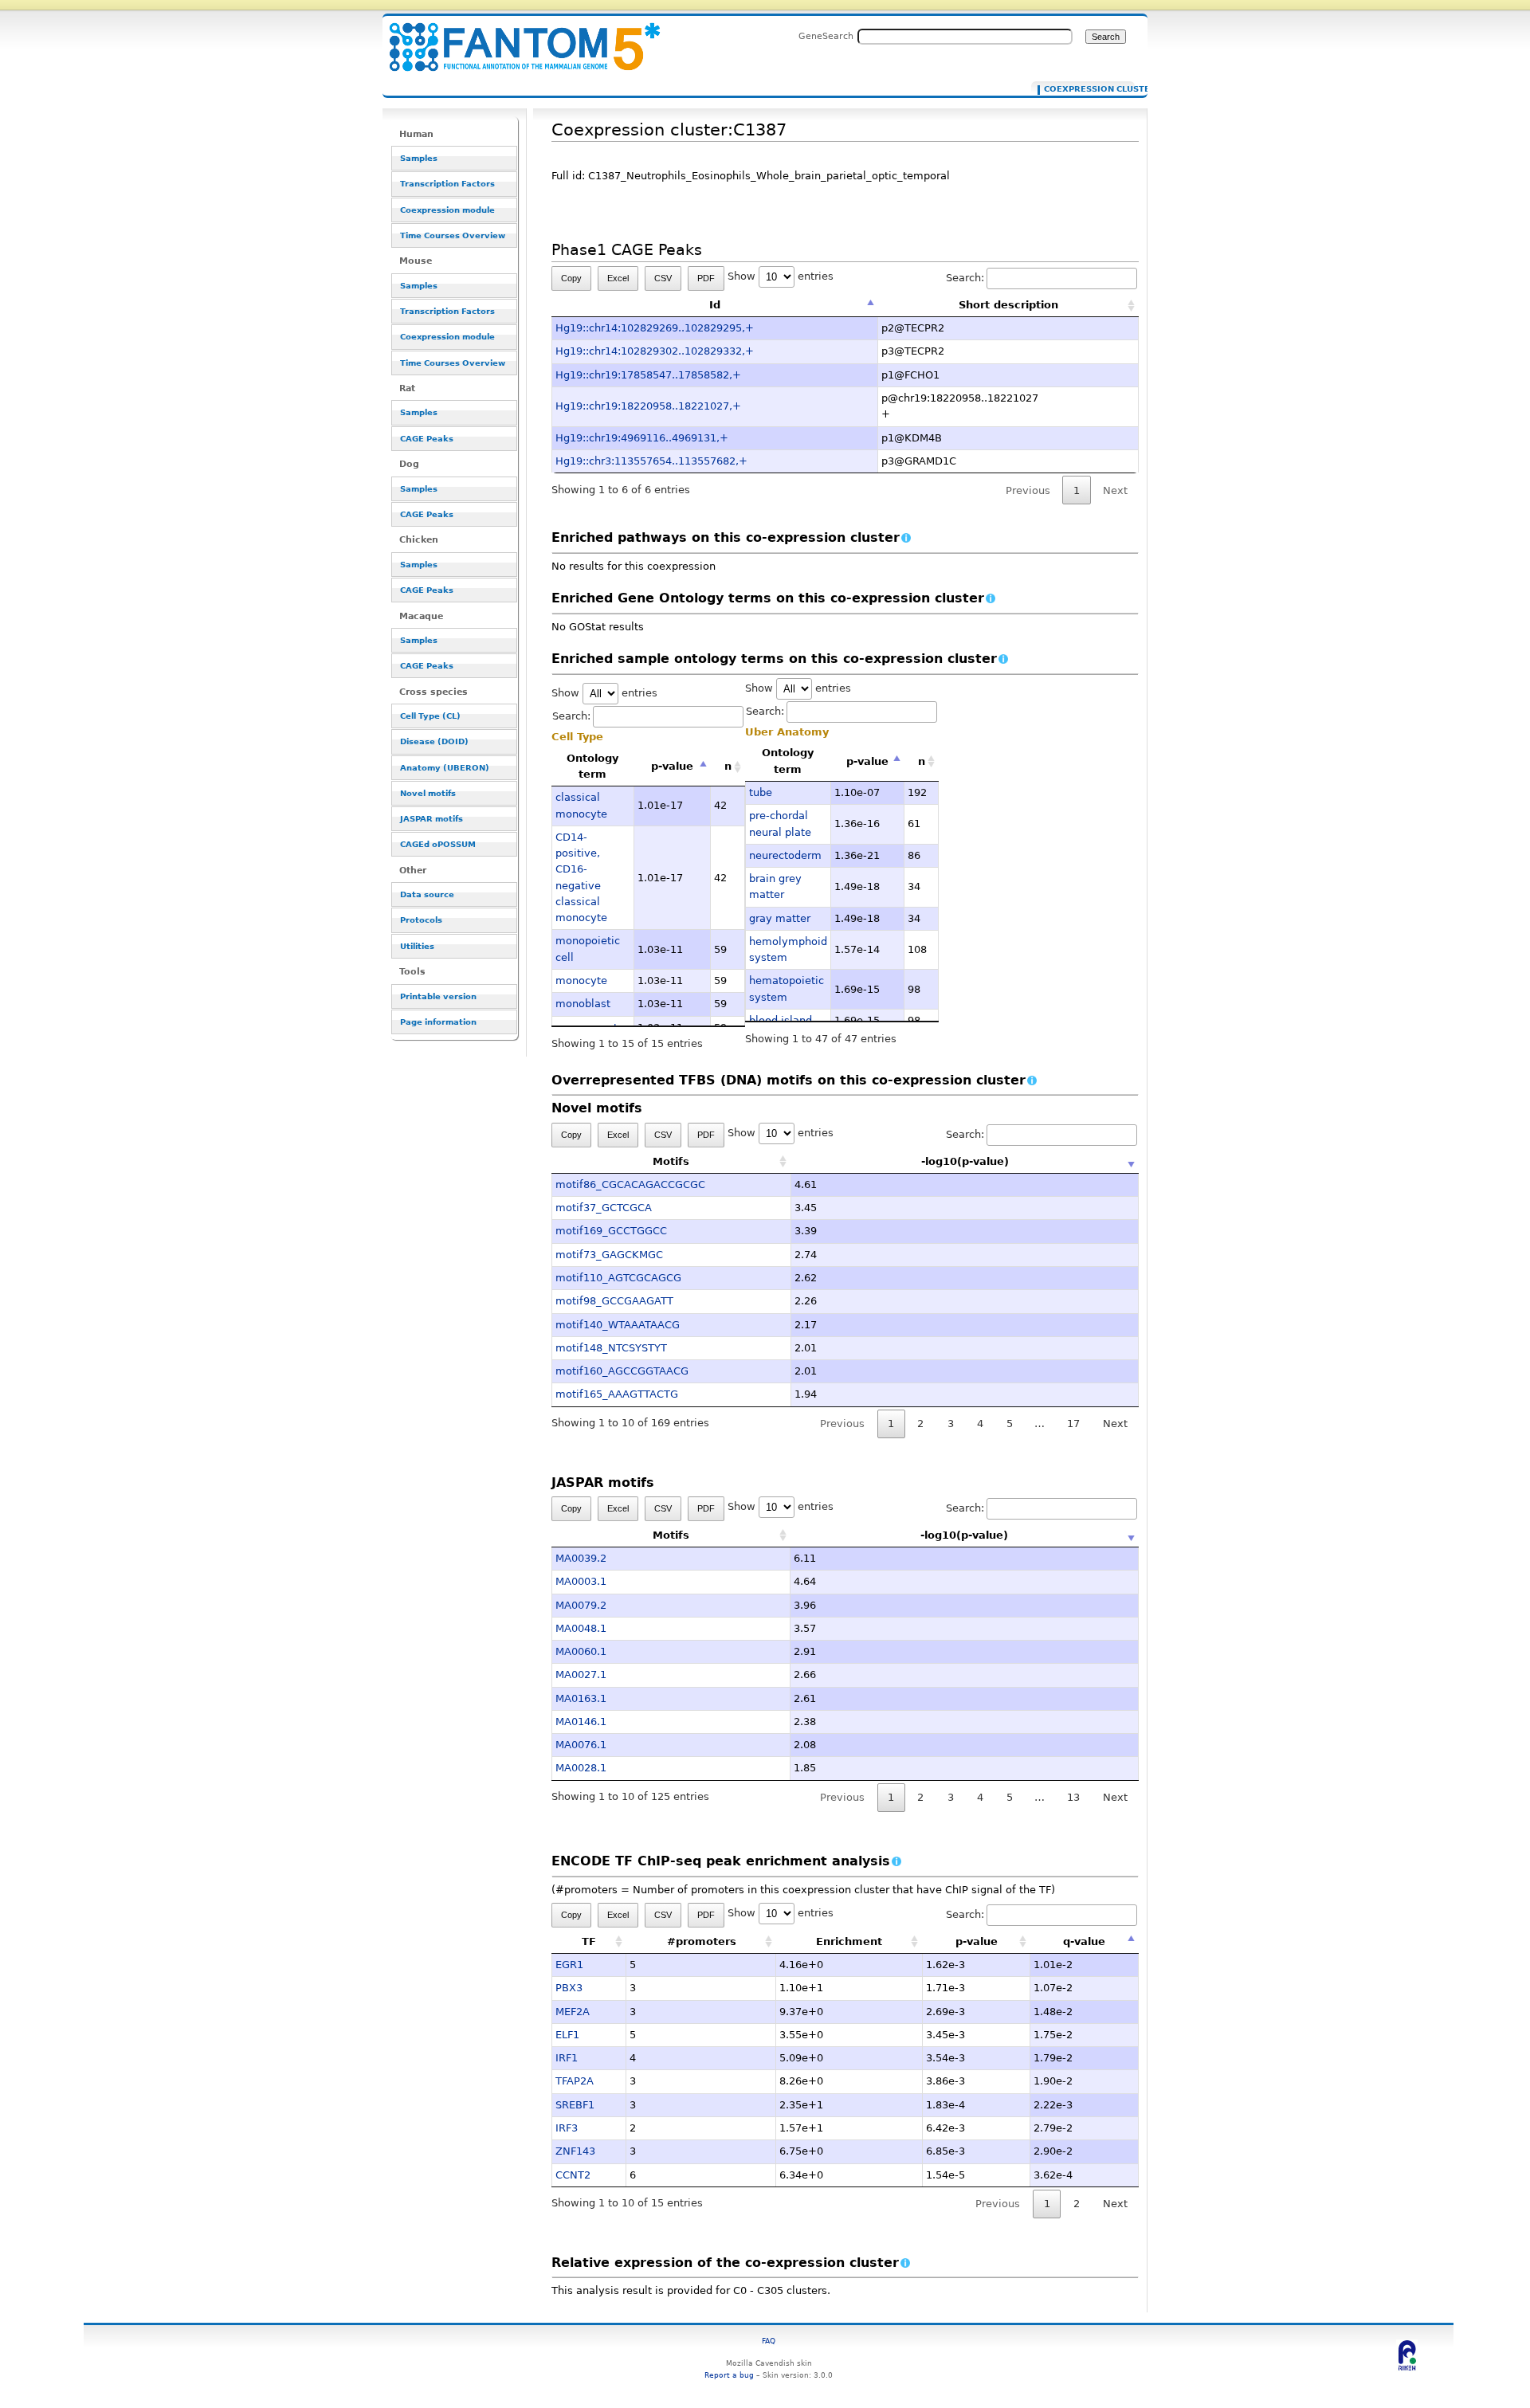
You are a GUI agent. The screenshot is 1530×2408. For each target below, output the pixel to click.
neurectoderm (785, 855)
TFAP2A (575, 2081)
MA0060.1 (581, 1651)
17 (1073, 1424)
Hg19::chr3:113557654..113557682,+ (651, 461)
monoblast (583, 1004)
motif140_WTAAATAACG (618, 1325)
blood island (781, 1020)
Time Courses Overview (453, 235)
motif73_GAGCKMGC (609, 1255)
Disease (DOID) (434, 741)
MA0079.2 (581, 1605)
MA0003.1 (581, 1581)
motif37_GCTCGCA (604, 1208)
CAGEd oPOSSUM (438, 844)
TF (589, 1941)
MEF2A (573, 2012)
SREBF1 (575, 2105)
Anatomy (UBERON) (445, 768)
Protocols (421, 920)
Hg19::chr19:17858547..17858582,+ (648, 375)
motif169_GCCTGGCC (611, 1231)
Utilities (417, 946)
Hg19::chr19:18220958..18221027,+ (648, 406)
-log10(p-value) (965, 1161)
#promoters (702, 1941)
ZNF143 (575, 2151)
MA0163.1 (581, 1698)
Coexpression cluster (1086, 89)
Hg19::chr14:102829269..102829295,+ (655, 328)
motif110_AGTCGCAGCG (618, 1278)
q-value (1084, 1941)
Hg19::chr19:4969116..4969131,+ (642, 438)
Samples (419, 158)
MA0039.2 (581, 1558)
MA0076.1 (581, 1745)
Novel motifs (428, 793)
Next (1115, 1424)
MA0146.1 (581, 1722)
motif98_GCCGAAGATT (614, 1301)
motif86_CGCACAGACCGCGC (630, 1184)
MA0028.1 (581, 1768)
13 (1073, 1797)
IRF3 (567, 2128)
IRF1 (567, 2058)
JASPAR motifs (432, 819)
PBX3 (569, 1988)
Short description (1008, 305)
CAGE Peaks (427, 439)
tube (761, 792)
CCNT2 (573, 2175)
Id (715, 305)
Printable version (438, 996)
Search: (965, 278)
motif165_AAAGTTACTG (617, 1394)
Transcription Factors (447, 184)
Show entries (781, 276)
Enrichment (849, 1941)
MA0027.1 (581, 1675)
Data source (427, 894)
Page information (438, 1022)
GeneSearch (826, 36)
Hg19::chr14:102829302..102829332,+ (655, 351)
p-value (672, 766)
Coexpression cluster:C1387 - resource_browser (515, 38)
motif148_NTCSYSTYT (611, 1348)
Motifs (671, 1161)
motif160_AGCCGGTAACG (622, 1371)
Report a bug (729, 2375)
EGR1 (569, 1965)
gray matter (780, 918)
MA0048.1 (581, 1628)
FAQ (769, 2341)
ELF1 (567, 2035)
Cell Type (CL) (430, 716)
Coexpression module (447, 210)
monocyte (581, 980)
